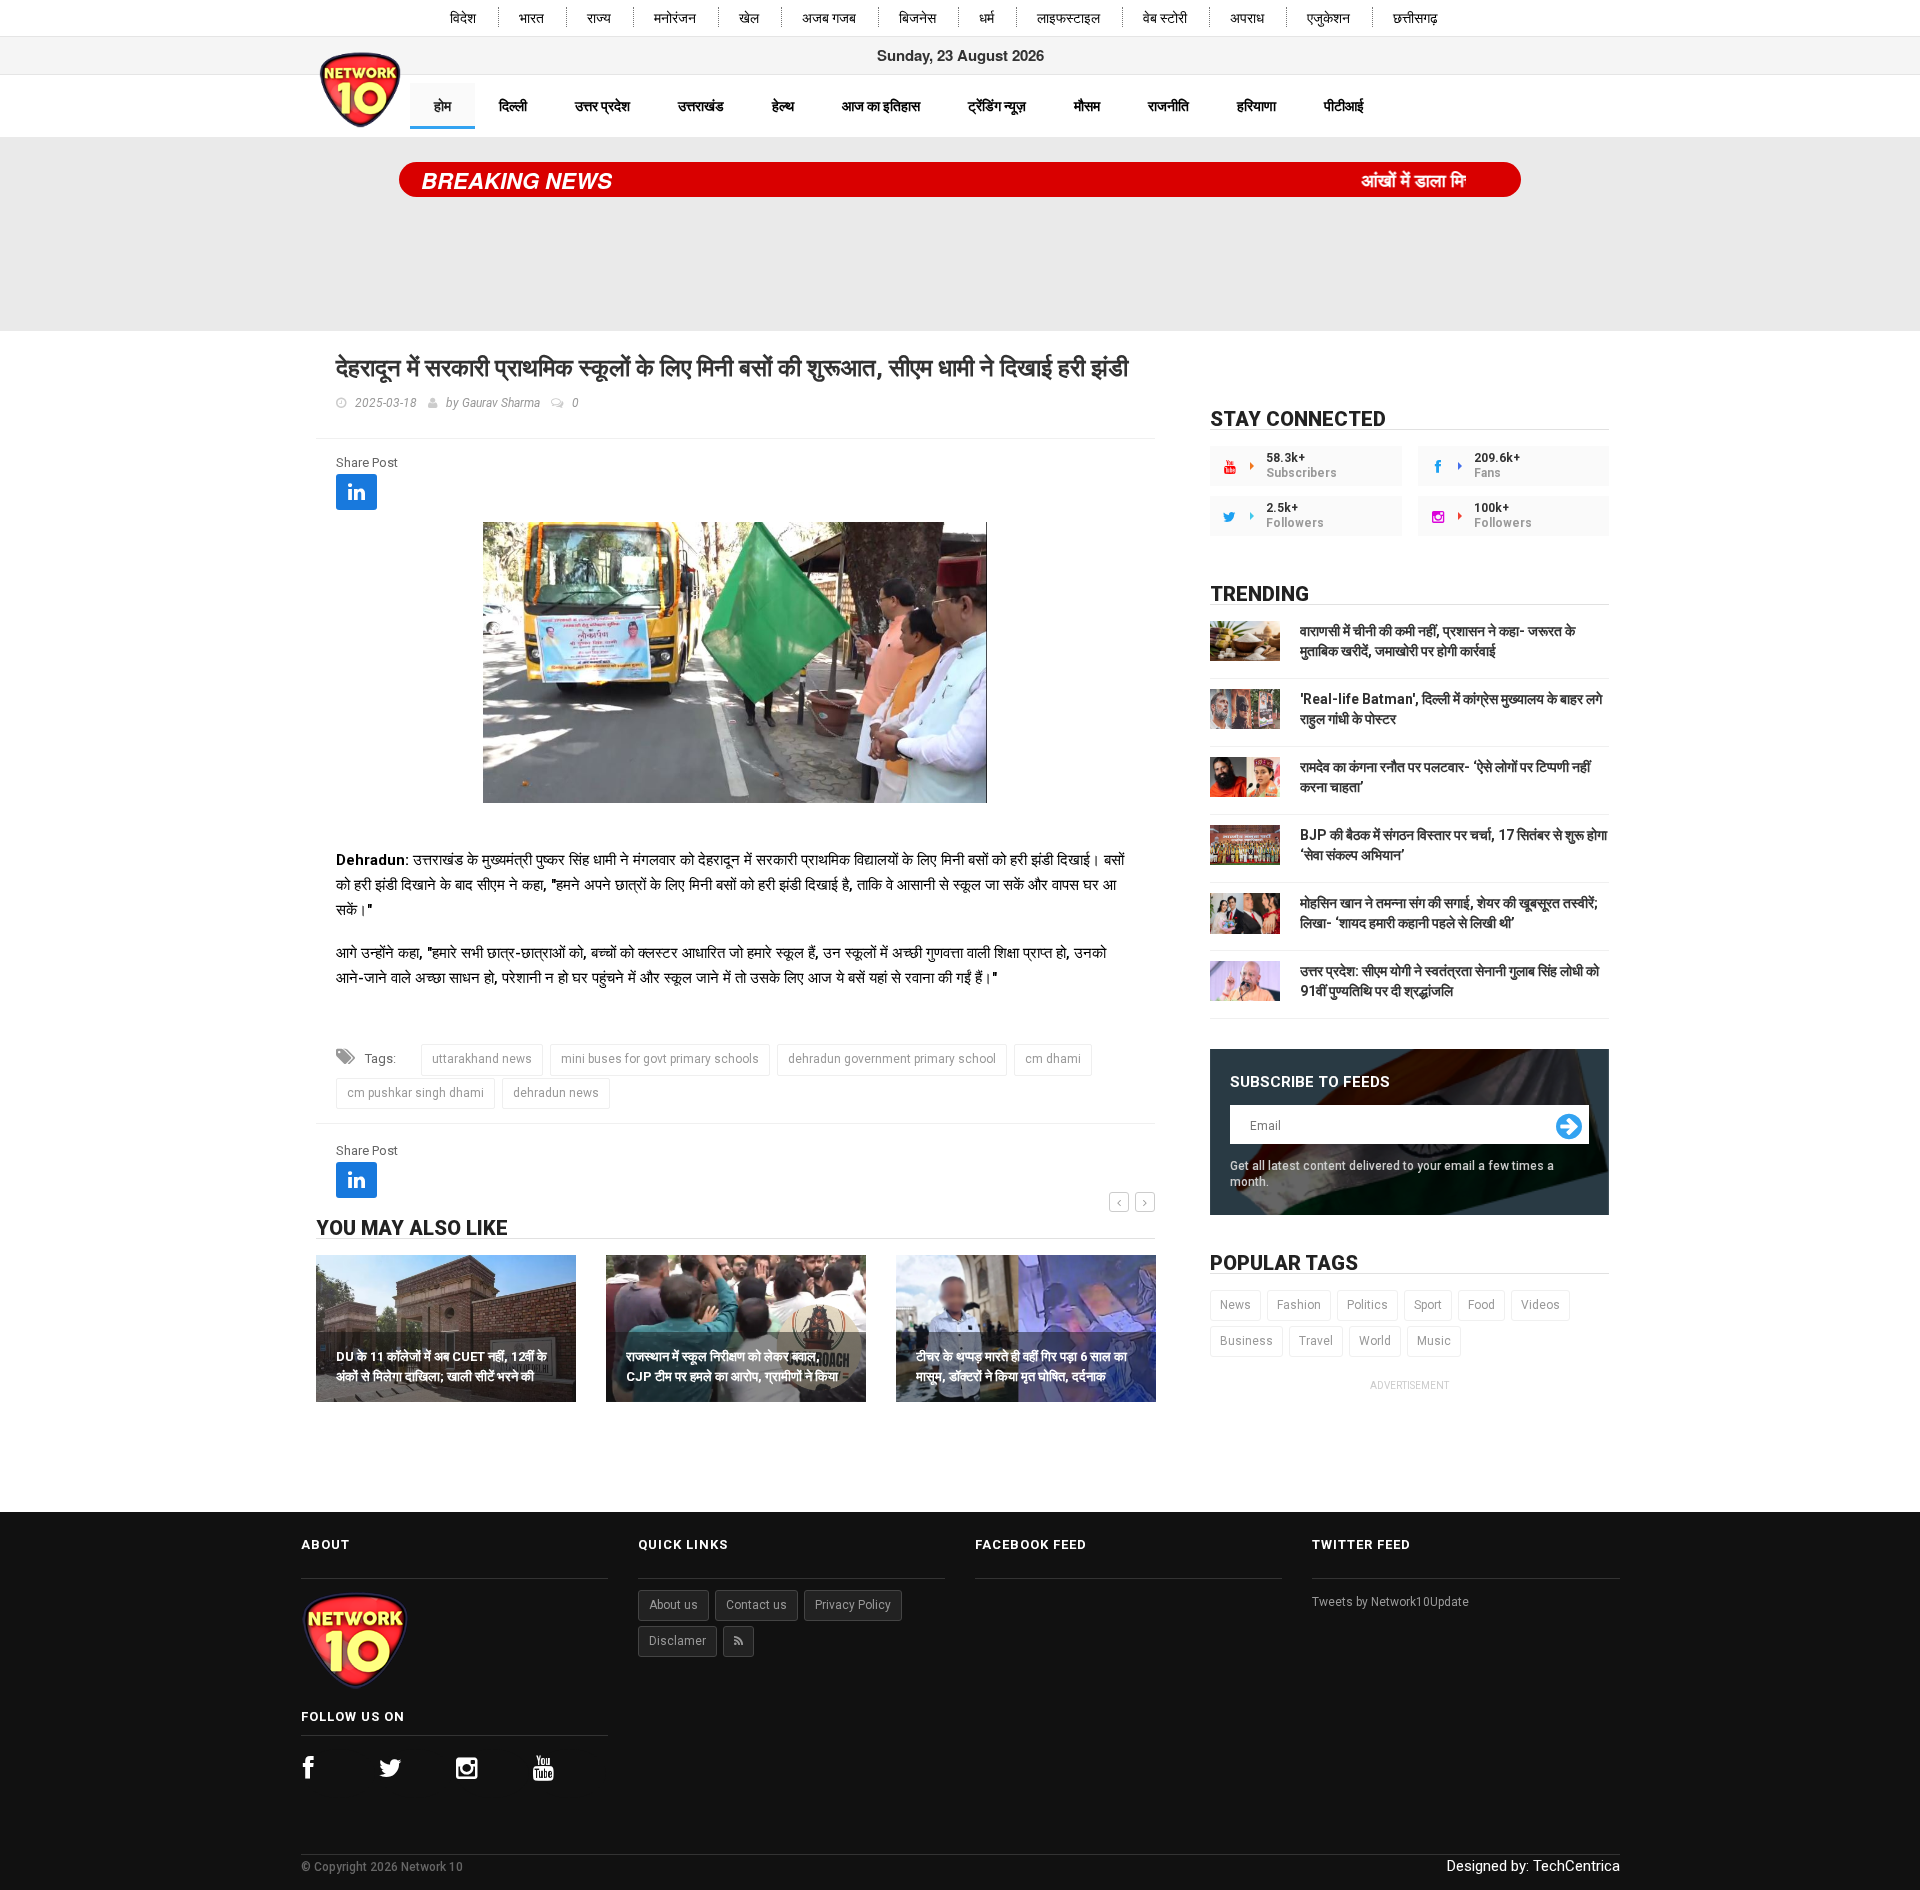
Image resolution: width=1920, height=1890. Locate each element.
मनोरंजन (675, 18)
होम (442, 106)
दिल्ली (513, 106)
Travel (1316, 1341)
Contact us (756, 1605)
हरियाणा (1256, 106)
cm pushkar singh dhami (415, 1093)
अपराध (1247, 18)
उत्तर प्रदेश (602, 106)
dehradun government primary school (892, 1059)
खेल (749, 18)
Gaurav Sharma (501, 403)
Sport (1428, 1305)
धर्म (986, 18)
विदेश (463, 18)
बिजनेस (917, 18)
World (1375, 1341)
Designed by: (1533, 1866)
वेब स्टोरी (1165, 18)
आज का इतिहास (881, 106)
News (1235, 1305)
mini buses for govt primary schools (660, 1059)
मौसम (1087, 106)
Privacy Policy (853, 1605)
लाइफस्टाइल (1068, 18)
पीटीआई (1344, 106)
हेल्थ (783, 106)
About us (673, 1605)
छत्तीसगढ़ (1415, 18)
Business (1246, 1341)
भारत (531, 18)
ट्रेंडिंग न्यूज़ (997, 106)
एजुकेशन (1328, 18)
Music (1434, 1341)
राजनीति (1168, 106)
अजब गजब (829, 18)
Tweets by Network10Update (1390, 1602)
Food (1481, 1305)
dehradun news (556, 1093)
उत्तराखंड (701, 106)
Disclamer (677, 1641)
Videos (1540, 1305)
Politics (1367, 1305)
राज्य (599, 18)
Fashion (1299, 1305)
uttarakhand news (482, 1059)
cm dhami (1053, 1059)
